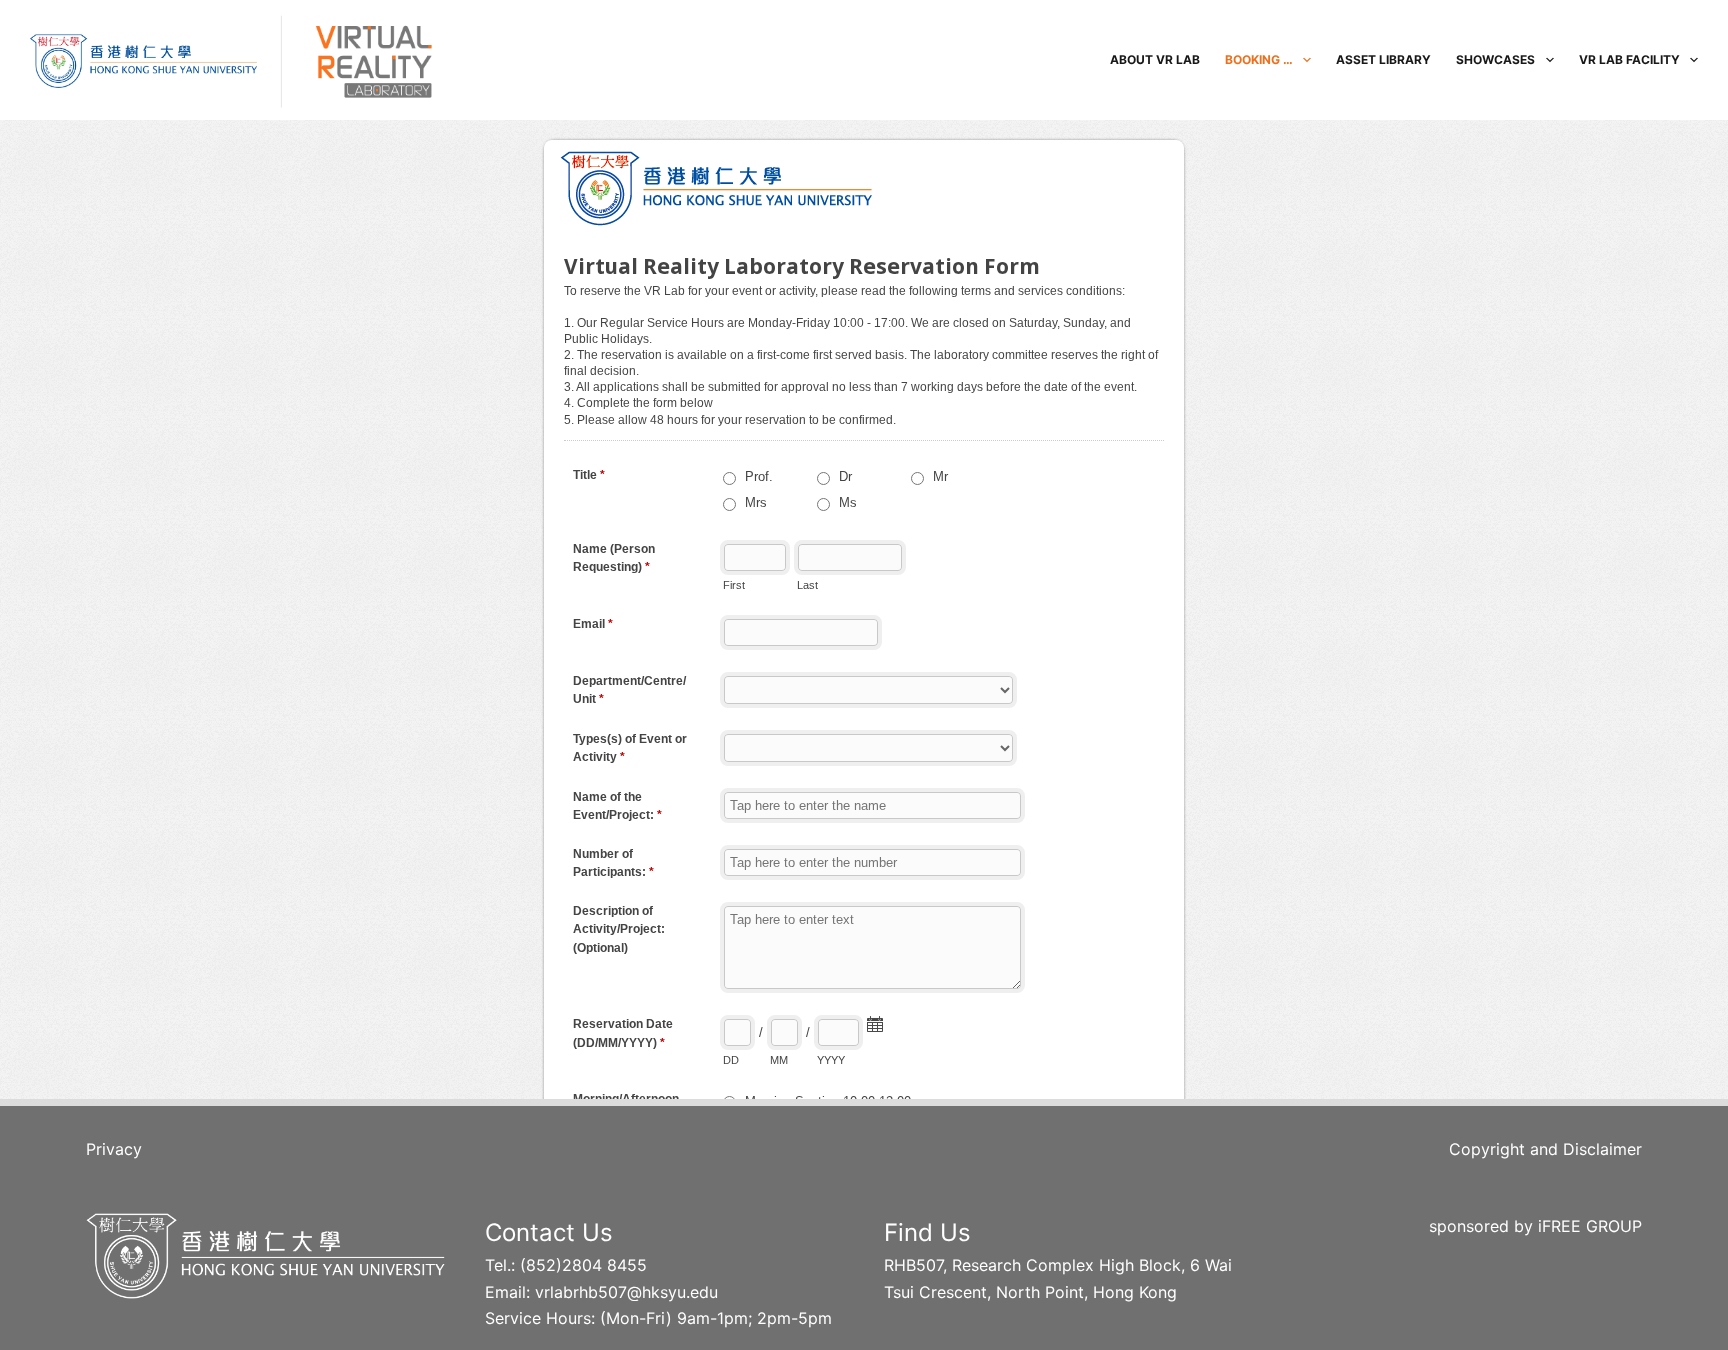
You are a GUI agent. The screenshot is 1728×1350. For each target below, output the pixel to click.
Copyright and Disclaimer (1545, 1149)
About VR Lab (1155, 59)
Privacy (114, 1149)
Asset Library (1383, 59)
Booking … (1259, 59)
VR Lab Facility (1629, 59)
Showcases (1495, 59)
